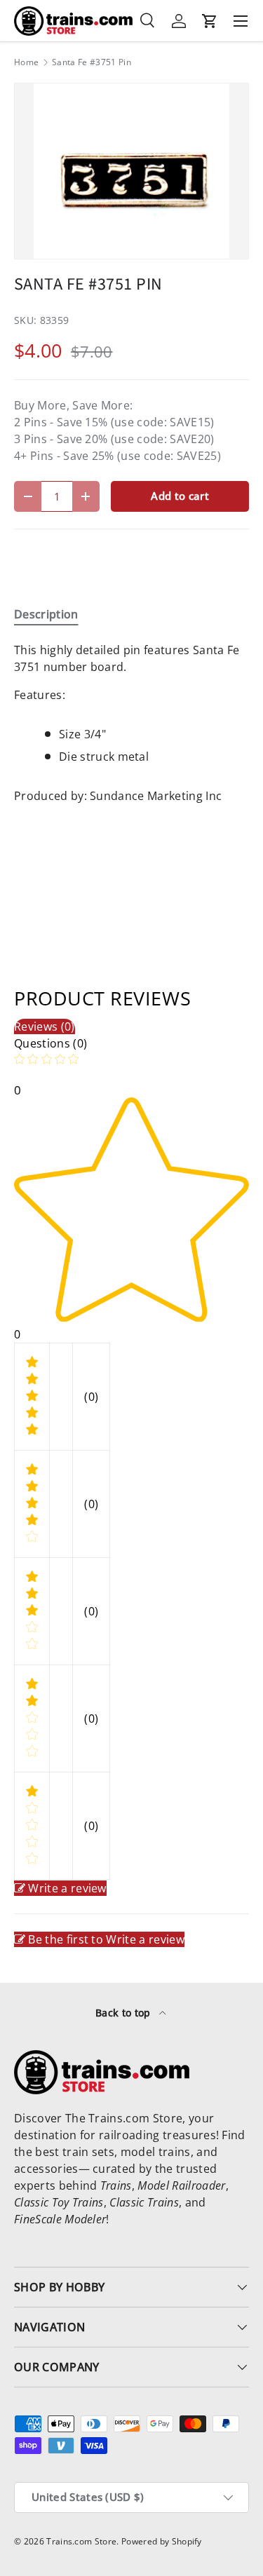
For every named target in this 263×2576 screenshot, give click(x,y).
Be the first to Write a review (106, 1939)
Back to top (124, 2013)
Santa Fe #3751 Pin (92, 62)
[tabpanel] (131, 728)
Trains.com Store (81, 2541)
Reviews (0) (45, 1026)
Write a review (67, 1888)
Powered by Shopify (162, 2541)
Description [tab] (46, 614)
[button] (210, 21)
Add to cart (180, 496)
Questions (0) (50, 1043)
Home (26, 62)
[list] (131, 171)
